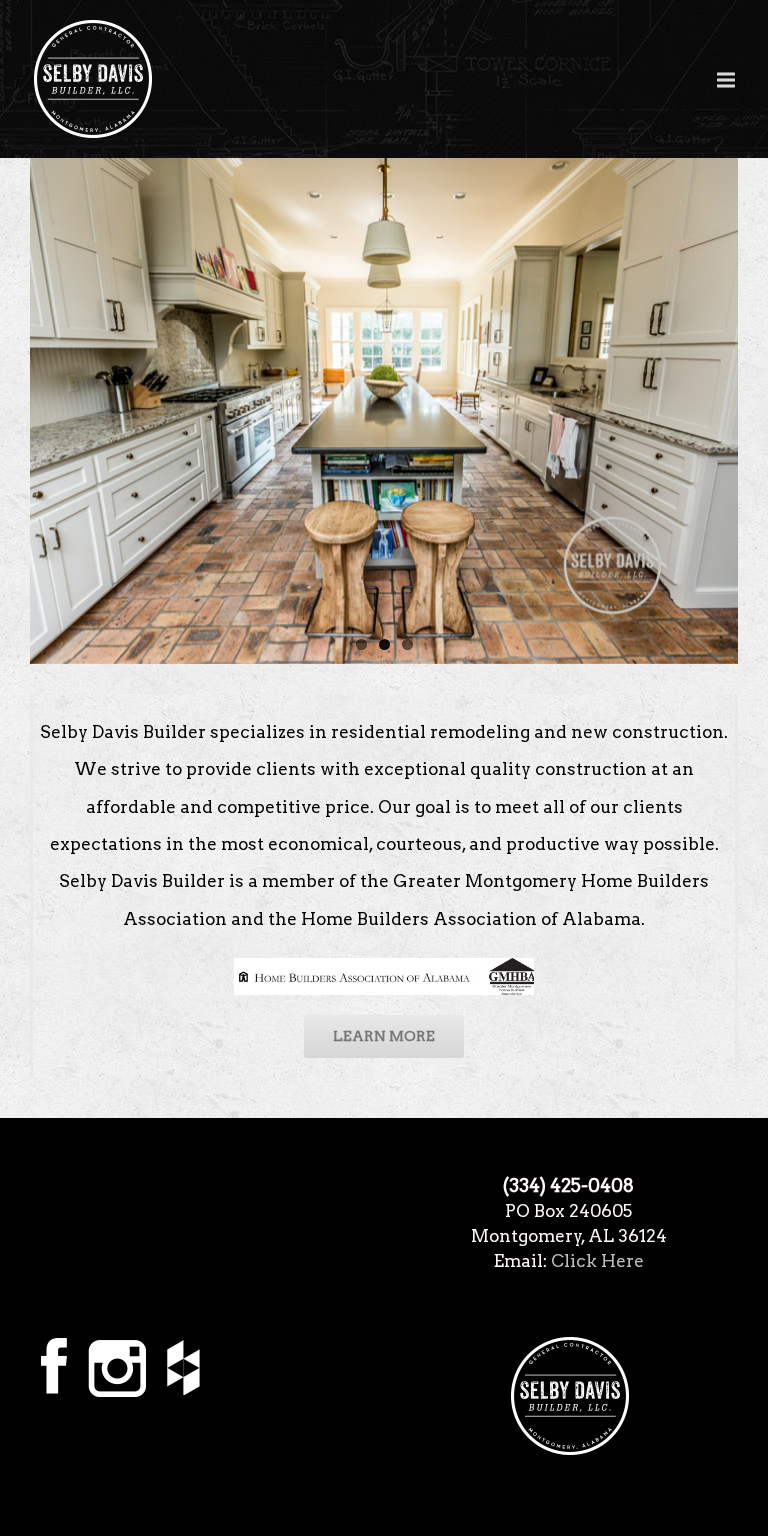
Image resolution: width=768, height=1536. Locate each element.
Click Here (597, 1261)
